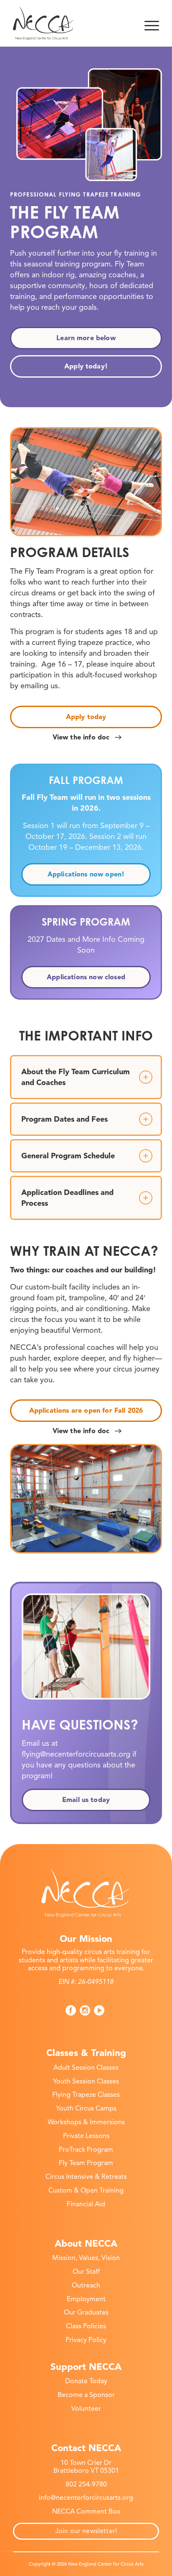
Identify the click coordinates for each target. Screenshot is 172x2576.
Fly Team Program (86, 2163)
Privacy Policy (86, 2340)
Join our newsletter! (86, 2531)
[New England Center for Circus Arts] (71, 23)
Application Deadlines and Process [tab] (67, 1198)
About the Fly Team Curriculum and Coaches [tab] (76, 1077)
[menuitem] (152, 23)
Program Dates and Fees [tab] (64, 1119)
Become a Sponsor (86, 2395)
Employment (86, 2299)
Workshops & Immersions (86, 2122)
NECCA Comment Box (86, 2511)
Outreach (86, 2285)
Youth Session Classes (86, 2081)
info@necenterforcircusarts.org (86, 2498)
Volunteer (86, 2409)
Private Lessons (86, 2136)
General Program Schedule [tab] (68, 1156)
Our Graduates (86, 2312)
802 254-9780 (86, 2484)
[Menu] (152, 23)
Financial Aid (86, 2204)
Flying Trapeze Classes (86, 2095)
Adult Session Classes (86, 2068)
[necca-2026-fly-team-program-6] (86, 482)
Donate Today (86, 2381)
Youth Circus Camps (86, 2108)
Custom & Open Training (86, 2190)
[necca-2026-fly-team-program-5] (86, 1498)
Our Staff (86, 2272)
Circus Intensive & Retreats (86, 2177)
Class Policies (86, 2326)
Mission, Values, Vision (86, 2258)
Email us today (86, 1800)
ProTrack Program (86, 2150)
